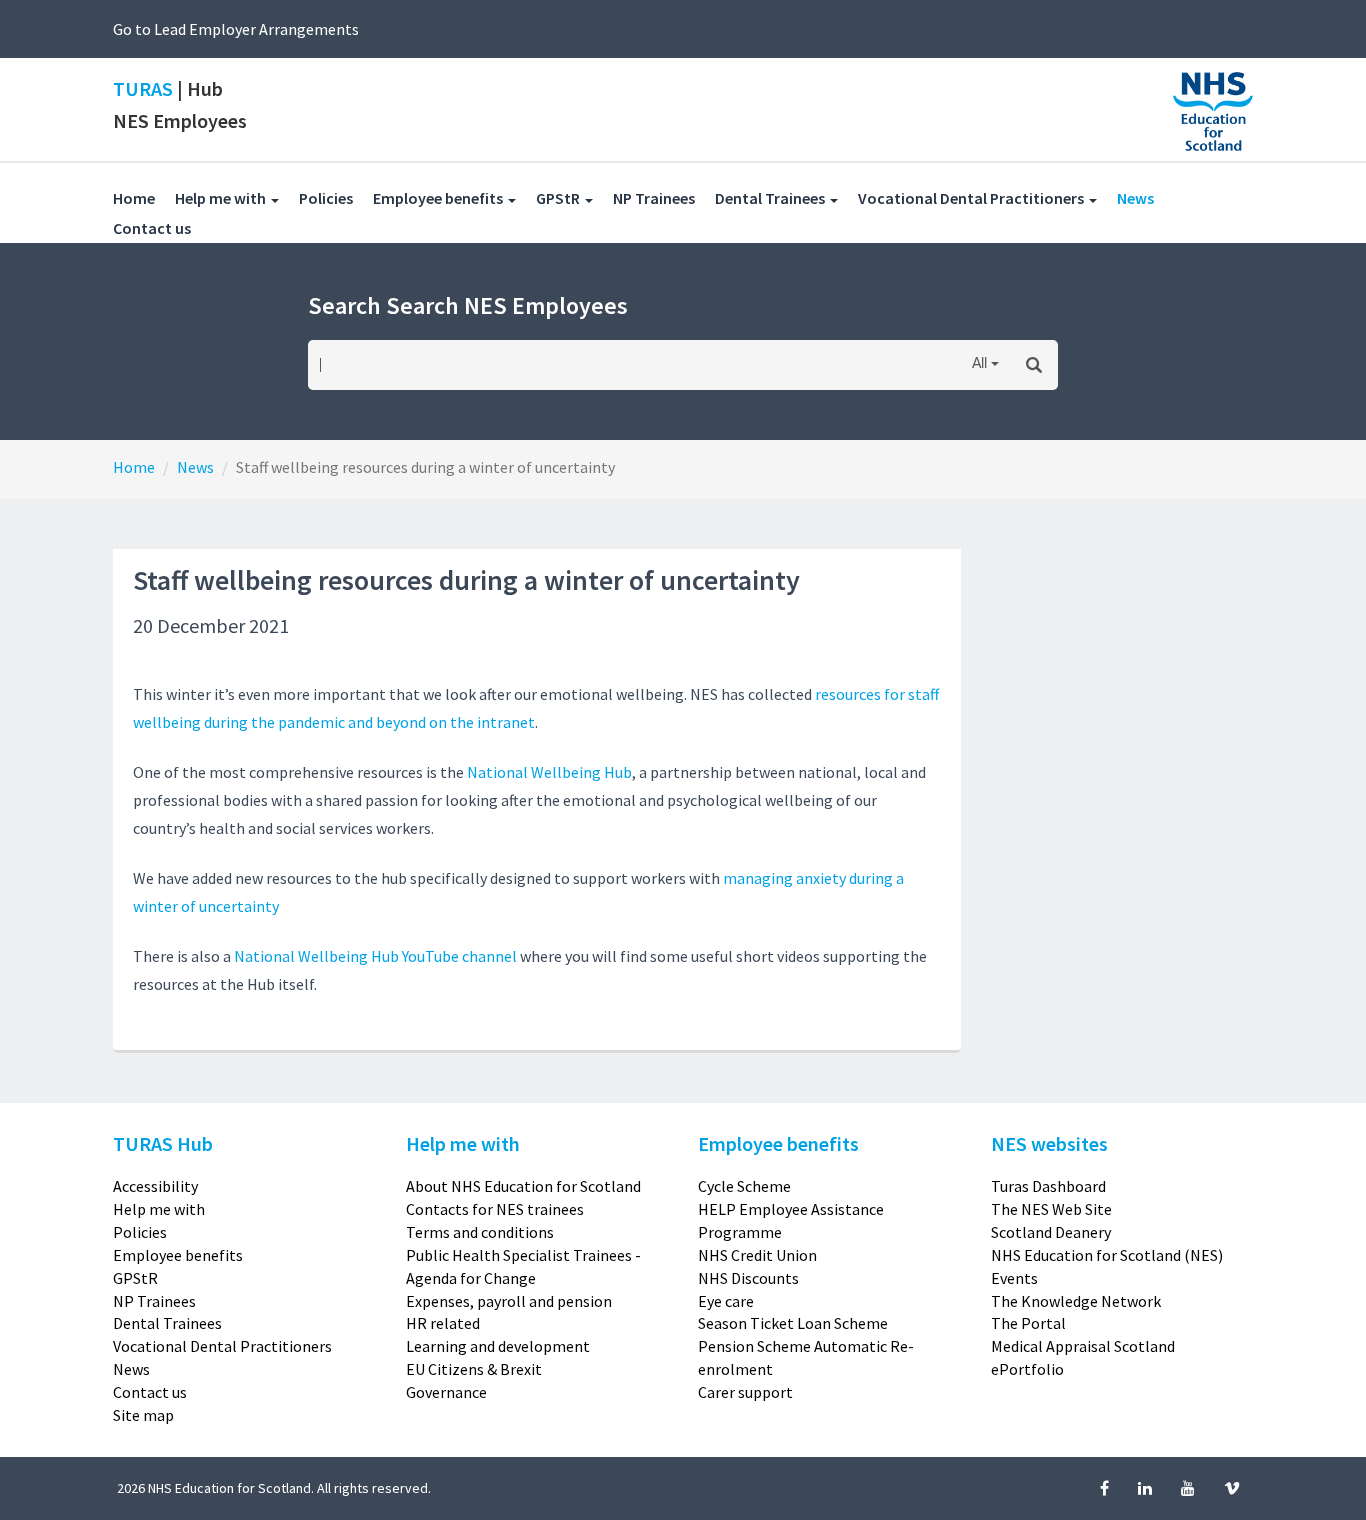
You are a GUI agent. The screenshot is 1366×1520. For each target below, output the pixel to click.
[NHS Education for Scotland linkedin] (1146, 1488)
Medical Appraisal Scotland (1083, 1346)
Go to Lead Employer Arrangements (236, 29)
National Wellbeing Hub (549, 772)
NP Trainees (664, 197)
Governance (446, 1392)
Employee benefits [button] (439, 198)
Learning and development (498, 1346)
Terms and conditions (480, 1232)
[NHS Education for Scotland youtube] (1189, 1488)
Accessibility (155, 1186)
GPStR (135, 1278)
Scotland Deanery (1051, 1232)
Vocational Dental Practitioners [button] (972, 198)
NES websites (1049, 1143)
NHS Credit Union (757, 1255)
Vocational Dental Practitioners (222, 1346)
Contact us (162, 227)
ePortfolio (1027, 1369)
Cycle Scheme (744, 1186)
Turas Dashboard (1048, 1186)
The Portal (1028, 1323)
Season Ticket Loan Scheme (793, 1323)
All (979, 364)
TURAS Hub (163, 1143)
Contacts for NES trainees (495, 1209)
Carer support (745, 1392)
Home (134, 198)
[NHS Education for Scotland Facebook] (1106, 1488)
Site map (143, 1415)
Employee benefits (178, 1255)
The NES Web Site (1051, 1209)
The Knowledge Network (1076, 1301)
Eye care (726, 1301)
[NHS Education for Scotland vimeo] (1232, 1488)
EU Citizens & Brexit (474, 1369)
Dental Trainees (167, 1323)
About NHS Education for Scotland (523, 1186)
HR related (443, 1323)
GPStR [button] (559, 198)
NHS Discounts (748, 1278)
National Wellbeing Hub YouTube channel (375, 956)
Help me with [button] (222, 198)
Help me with (159, 1209)
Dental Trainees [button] (771, 198)
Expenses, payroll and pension (509, 1301)
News (1145, 197)
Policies (336, 197)
